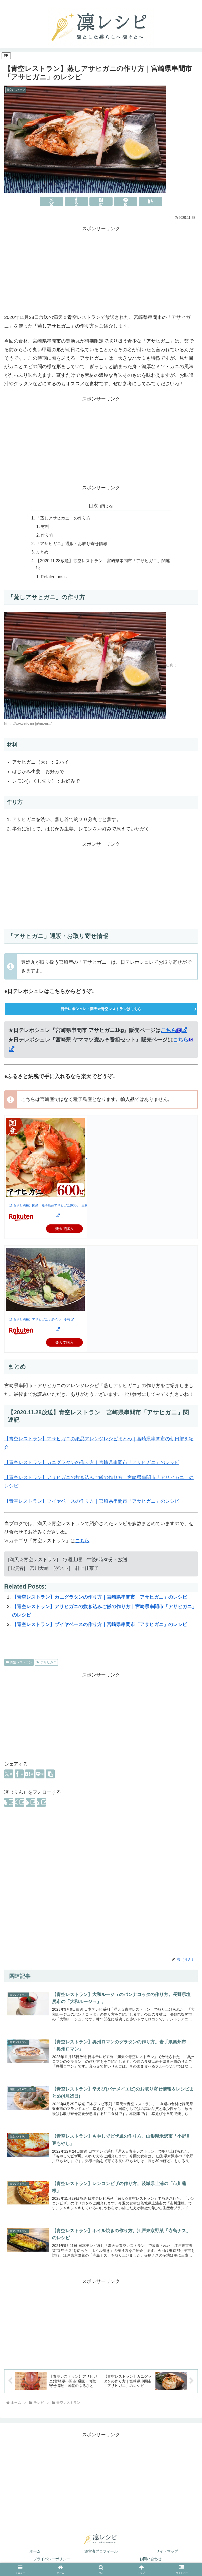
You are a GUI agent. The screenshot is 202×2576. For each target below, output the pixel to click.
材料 (45, 526)
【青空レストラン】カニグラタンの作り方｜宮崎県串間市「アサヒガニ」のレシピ (92, 1462)
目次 (93, 506)
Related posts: (54, 577)
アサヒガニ (48, 1662)
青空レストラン (21, 1662)
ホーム (35, 2551)
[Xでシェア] (52, 201)
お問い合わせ (150, 2559)
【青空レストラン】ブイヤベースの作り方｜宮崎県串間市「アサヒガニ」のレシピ (92, 1501)
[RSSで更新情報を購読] (41, 1802)
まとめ (42, 552)
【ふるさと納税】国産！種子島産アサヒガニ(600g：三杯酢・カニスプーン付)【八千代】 (70, 1205)
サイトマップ (167, 2551)
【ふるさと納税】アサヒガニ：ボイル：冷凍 (38, 1319)
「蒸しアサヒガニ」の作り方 (63, 518)
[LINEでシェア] (126, 201)
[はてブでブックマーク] (101, 201)
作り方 (47, 535)
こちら (169, 1030)
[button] (150, 201)
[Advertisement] (101, 270)
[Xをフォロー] (19, 1802)
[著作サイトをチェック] (9, 1802)
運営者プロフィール (101, 2551)
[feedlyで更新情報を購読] (31, 1802)
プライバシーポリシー (52, 2559)
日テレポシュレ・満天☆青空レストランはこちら (101, 1009)
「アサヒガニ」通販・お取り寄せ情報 (72, 543)
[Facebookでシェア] (76, 201)
